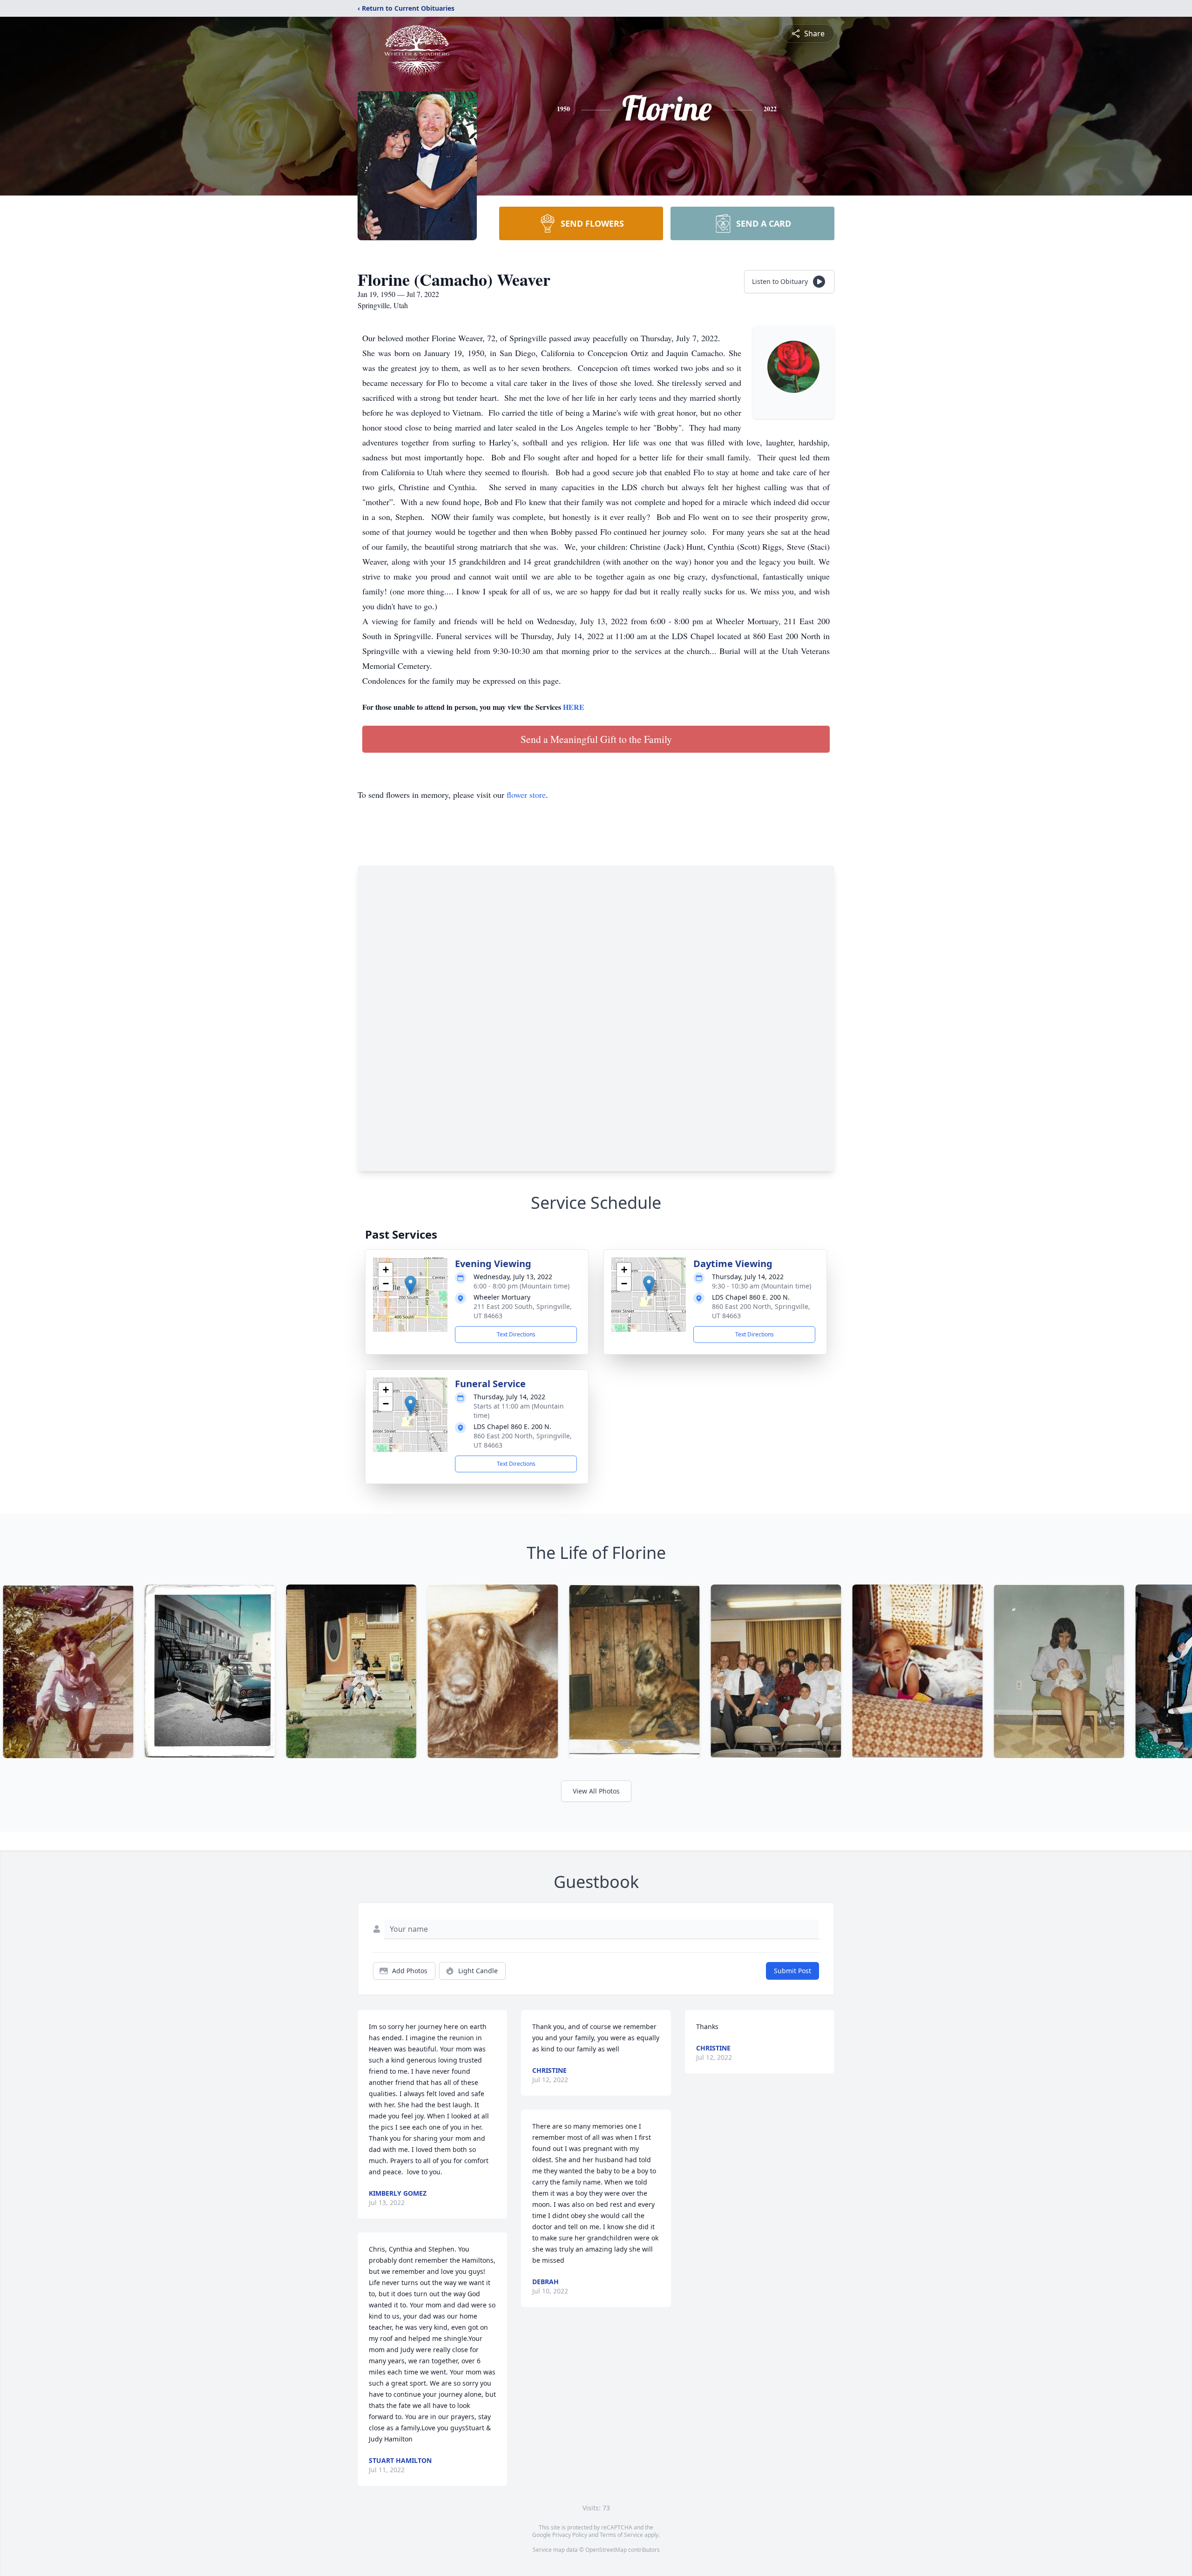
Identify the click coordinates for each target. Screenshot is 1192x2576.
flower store (526, 795)
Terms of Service (621, 2535)
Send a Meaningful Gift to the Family (596, 739)
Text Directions (516, 1334)
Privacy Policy (570, 2535)
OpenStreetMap (606, 2550)
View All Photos (596, 1791)
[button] (410, 1285)
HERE (574, 707)
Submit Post (792, 1971)
